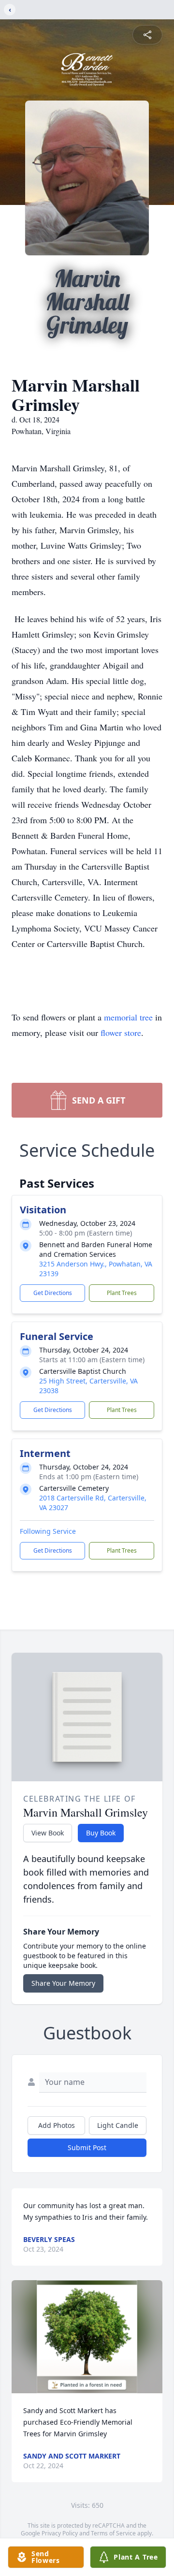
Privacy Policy (60, 2533)
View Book (48, 1833)
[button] (87, 2337)
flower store (121, 1033)
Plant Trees (122, 1293)
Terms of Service (113, 2533)
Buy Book (101, 1833)
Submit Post (87, 2147)
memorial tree (128, 1017)
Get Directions (53, 1293)
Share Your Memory (63, 1983)
